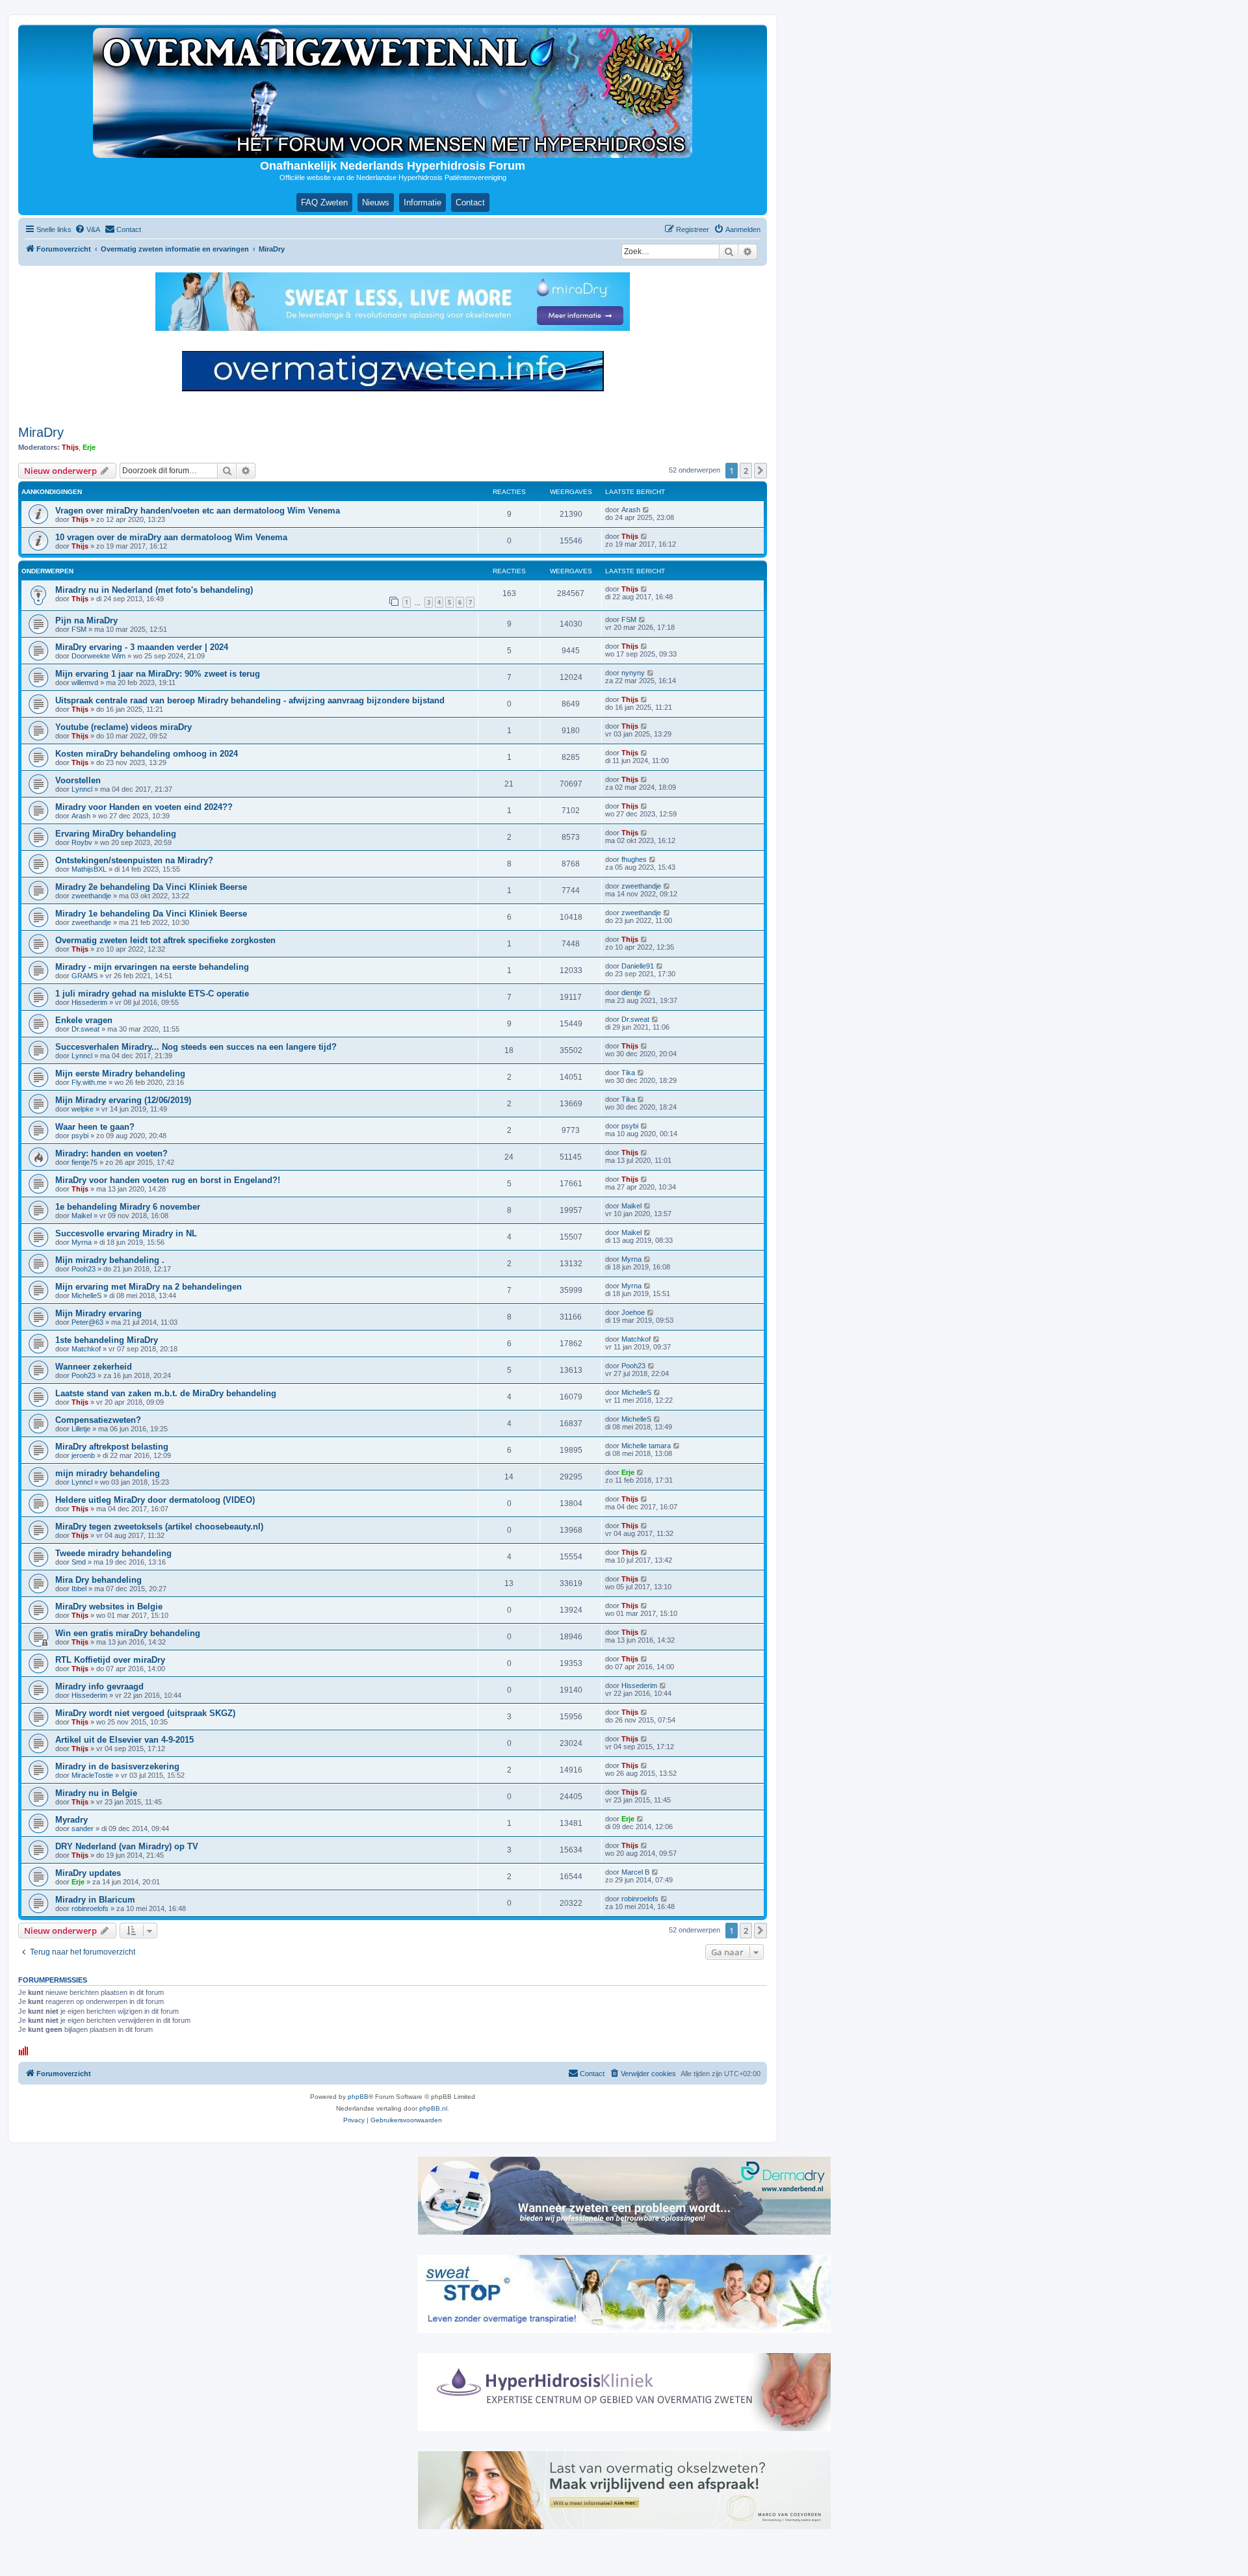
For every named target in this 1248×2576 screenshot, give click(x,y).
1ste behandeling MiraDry (107, 1340)
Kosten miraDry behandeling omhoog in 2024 (147, 754)
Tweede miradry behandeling (113, 1553)
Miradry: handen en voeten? (111, 1153)
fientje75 (84, 1162)
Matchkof (86, 1349)
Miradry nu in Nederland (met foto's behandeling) (154, 590)
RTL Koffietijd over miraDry (110, 1660)
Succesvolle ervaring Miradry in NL (126, 1233)
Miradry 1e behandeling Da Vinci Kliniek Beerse (151, 914)
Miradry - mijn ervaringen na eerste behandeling (152, 967)
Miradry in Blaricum (95, 1900)
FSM (79, 629)
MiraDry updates (88, 1873)
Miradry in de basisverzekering (117, 1766)
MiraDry (41, 432)
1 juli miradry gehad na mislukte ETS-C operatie (152, 994)
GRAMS (84, 976)
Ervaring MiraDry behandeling (116, 834)
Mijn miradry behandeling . (110, 1260)
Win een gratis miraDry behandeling (128, 1633)
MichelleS (86, 1295)
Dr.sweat (85, 1029)
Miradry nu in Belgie (96, 1793)
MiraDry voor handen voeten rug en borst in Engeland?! (168, 1180)
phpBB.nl (433, 2108)
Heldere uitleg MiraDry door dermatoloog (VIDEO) (155, 1500)
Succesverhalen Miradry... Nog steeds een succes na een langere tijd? (196, 1047)
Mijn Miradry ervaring (98, 1313)
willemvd (85, 683)
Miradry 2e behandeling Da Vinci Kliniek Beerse (151, 887)
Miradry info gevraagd (99, 1686)
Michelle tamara (646, 1446)
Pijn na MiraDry (86, 620)
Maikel (82, 1216)
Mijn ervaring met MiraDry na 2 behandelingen (149, 1287)
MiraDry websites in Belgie (109, 1607)
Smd (79, 1562)
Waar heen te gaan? (95, 1127)
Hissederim (89, 1002)
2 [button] (746, 471)
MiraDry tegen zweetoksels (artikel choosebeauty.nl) (159, 1527)
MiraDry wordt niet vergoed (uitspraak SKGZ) (145, 1713)
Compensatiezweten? (98, 1420)
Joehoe (633, 1312)
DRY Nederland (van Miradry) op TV (127, 1846)
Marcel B (635, 1872)
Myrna (82, 1242)
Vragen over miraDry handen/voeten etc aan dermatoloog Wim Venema (198, 511)
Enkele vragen (84, 1020)
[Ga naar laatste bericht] (646, 510)
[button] (760, 471)
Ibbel (79, 1589)
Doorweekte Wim (98, 656)
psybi (80, 1136)
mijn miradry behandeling (108, 1473)
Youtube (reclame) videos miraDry (123, 727)
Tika (628, 1073)
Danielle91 (638, 966)
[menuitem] (87, 229)
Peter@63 (87, 1322)
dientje (631, 993)
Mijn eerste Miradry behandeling (120, 1073)
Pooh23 (84, 1269)
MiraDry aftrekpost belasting (112, 1447)
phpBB (358, 2097)
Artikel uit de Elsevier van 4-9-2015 (124, 1740)
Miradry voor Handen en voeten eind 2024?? (144, 807)
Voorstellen (78, 780)
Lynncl (82, 789)
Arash (631, 510)
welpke (83, 1109)
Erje (89, 447)
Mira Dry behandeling (98, 1580)
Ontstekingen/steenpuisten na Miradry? (134, 860)
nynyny (633, 673)
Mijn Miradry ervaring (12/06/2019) (123, 1100)
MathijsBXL (89, 869)
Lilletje (81, 1429)
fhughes (634, 859)
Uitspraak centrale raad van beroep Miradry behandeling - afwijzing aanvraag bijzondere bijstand (250, 700)
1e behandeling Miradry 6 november (128, 1207)
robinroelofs (90, 1908)
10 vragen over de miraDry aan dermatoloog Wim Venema (171, 537)
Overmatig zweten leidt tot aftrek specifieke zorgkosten (165, 940)
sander (83, 1828)
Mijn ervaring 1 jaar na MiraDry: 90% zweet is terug (158, 674)
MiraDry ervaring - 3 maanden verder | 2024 (142, 647)
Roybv (82, 842)
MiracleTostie (92, 1775)
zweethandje (91, 896)
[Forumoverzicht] (393, 93)
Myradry (71, 1820)
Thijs (70, 447)
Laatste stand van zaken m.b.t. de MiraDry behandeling (166, 1393)
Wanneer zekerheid (94, 1367)
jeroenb (83, 1455)
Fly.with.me (89, 1082)
